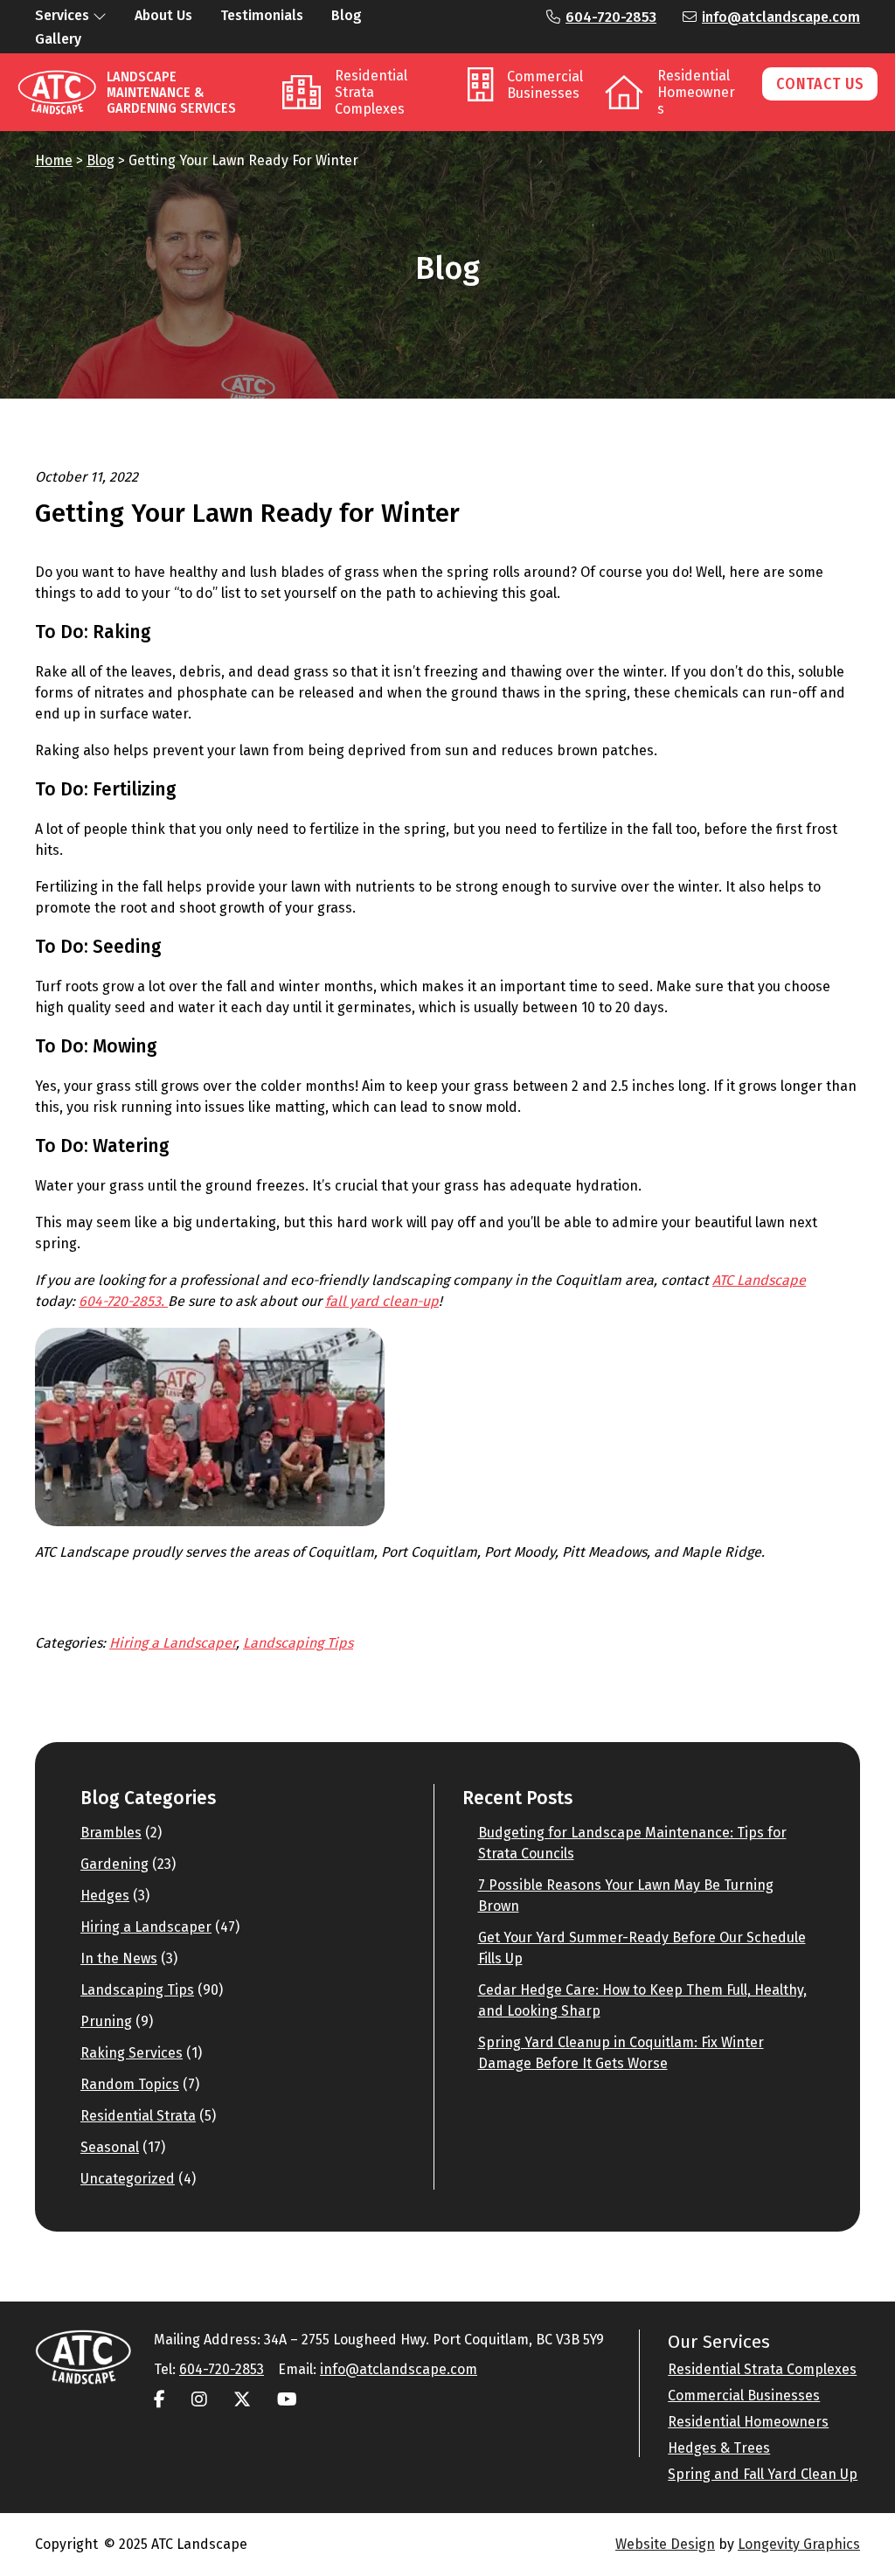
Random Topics (130, 2084)
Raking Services (132, 2053)
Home (54, 160)
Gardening (114, 1864)
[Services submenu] (100, 16)
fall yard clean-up (382, 1301)
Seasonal (110, 2147)
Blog (101, 160)
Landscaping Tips (298, 1643)
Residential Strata (138, 2116)
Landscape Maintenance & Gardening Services (171, 92)
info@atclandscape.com (781, 17)
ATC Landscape (759, 1280)
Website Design (665, 2544)
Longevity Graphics (799, 2544)
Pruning (106, 2021)
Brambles (111, 1833)
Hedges (105, 1896)
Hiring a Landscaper (173, 1643)
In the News (119, 1958)
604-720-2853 (611, 17)
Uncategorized (128, 2179)
